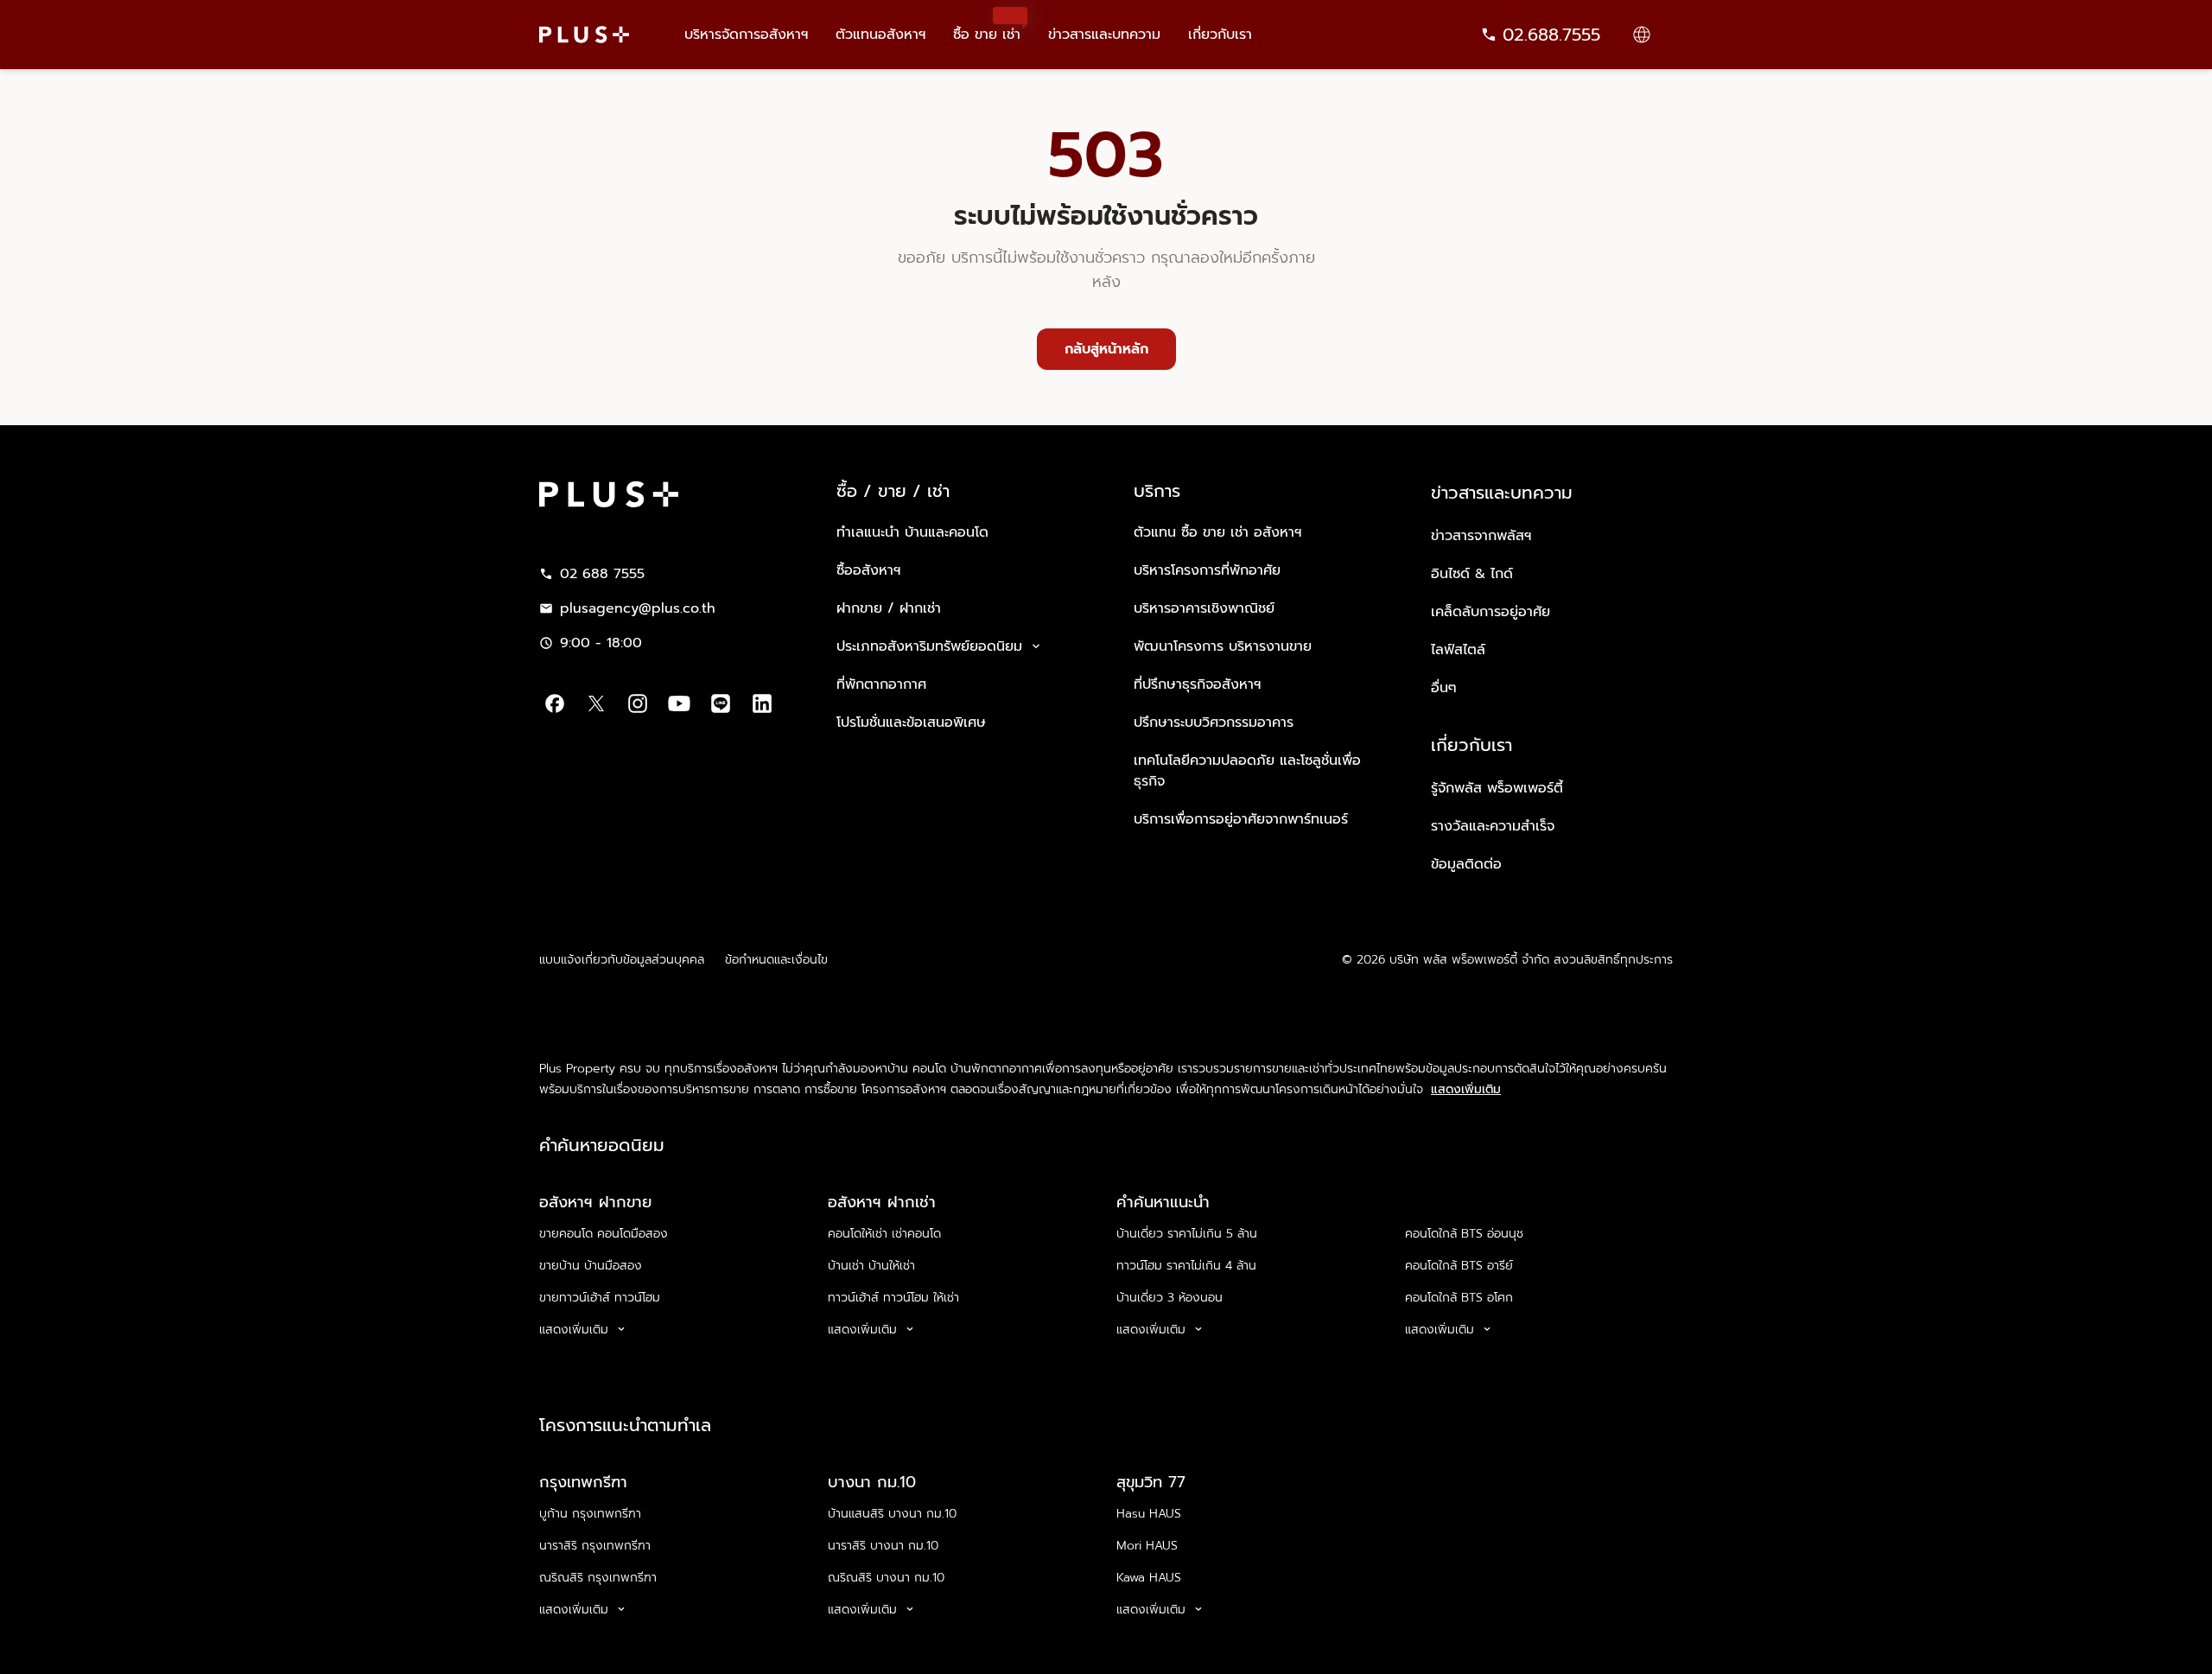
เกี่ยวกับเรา (1220, 35)
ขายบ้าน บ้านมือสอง (591, 1266)
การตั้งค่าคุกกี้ (1634, 1642)
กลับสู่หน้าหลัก (1106, 349)
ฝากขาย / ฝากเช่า (889, 608)
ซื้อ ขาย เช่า (987, 22)
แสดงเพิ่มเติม (1466, 1090)
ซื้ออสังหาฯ (868, 570)
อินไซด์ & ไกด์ (1472, 574)
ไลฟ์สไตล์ (1458, 650)
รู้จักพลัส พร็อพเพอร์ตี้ (1497, 788)
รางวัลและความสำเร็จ (1493, 826)
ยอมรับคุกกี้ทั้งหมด (1760, 1642)
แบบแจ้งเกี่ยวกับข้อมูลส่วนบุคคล (622, 960)
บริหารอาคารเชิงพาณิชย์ (1204, 608)
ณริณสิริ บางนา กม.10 (886, 1578)
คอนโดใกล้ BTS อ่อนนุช (1464, 1234)
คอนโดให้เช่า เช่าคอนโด (884, 1234)
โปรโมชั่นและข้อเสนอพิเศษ (911, 722)
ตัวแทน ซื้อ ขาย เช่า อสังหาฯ (1217, 532)
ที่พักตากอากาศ (881, 684)
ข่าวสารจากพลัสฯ (1481, 536)
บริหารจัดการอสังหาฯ (746, 35)
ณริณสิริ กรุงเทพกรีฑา (598, 1578)
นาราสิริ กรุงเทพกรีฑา (595, 1546)
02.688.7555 (1551, 35)
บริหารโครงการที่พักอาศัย (1207, 570)
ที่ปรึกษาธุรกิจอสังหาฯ (1197, 684)
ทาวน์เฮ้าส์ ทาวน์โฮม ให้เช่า (893, 1298)
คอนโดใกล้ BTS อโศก (1459, 1298)
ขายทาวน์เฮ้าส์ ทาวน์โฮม (600, 1298)
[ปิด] (2184, 1640)
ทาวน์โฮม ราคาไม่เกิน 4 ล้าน (1186, 1266)
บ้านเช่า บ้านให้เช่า (871, 1266)
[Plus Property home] (584, 35)
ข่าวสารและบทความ (1104, 35)
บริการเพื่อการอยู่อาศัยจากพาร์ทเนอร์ (1241, 819)
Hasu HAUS (1149, 1514)
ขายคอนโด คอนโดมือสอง (604, 1234)
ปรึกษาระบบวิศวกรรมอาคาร (1214, 722)
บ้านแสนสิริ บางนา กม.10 (892, 1514)
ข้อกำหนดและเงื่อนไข (776, 960)
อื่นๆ (1444, 688)
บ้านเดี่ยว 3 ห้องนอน (1170, 1298)
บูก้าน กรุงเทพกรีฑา (590, 1514)
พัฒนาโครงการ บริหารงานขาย (1223, 646)
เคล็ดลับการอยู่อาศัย (1491, 612)
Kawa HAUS (1149, 1578)
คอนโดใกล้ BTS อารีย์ (1459, 1266)
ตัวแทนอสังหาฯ (880, 35)
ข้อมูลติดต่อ (1466, 864)
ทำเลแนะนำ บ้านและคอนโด (912, 532)
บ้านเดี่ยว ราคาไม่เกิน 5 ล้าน (1187, 1234)
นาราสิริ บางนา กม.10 (883, 1546)
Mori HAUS (1147, 1546)
